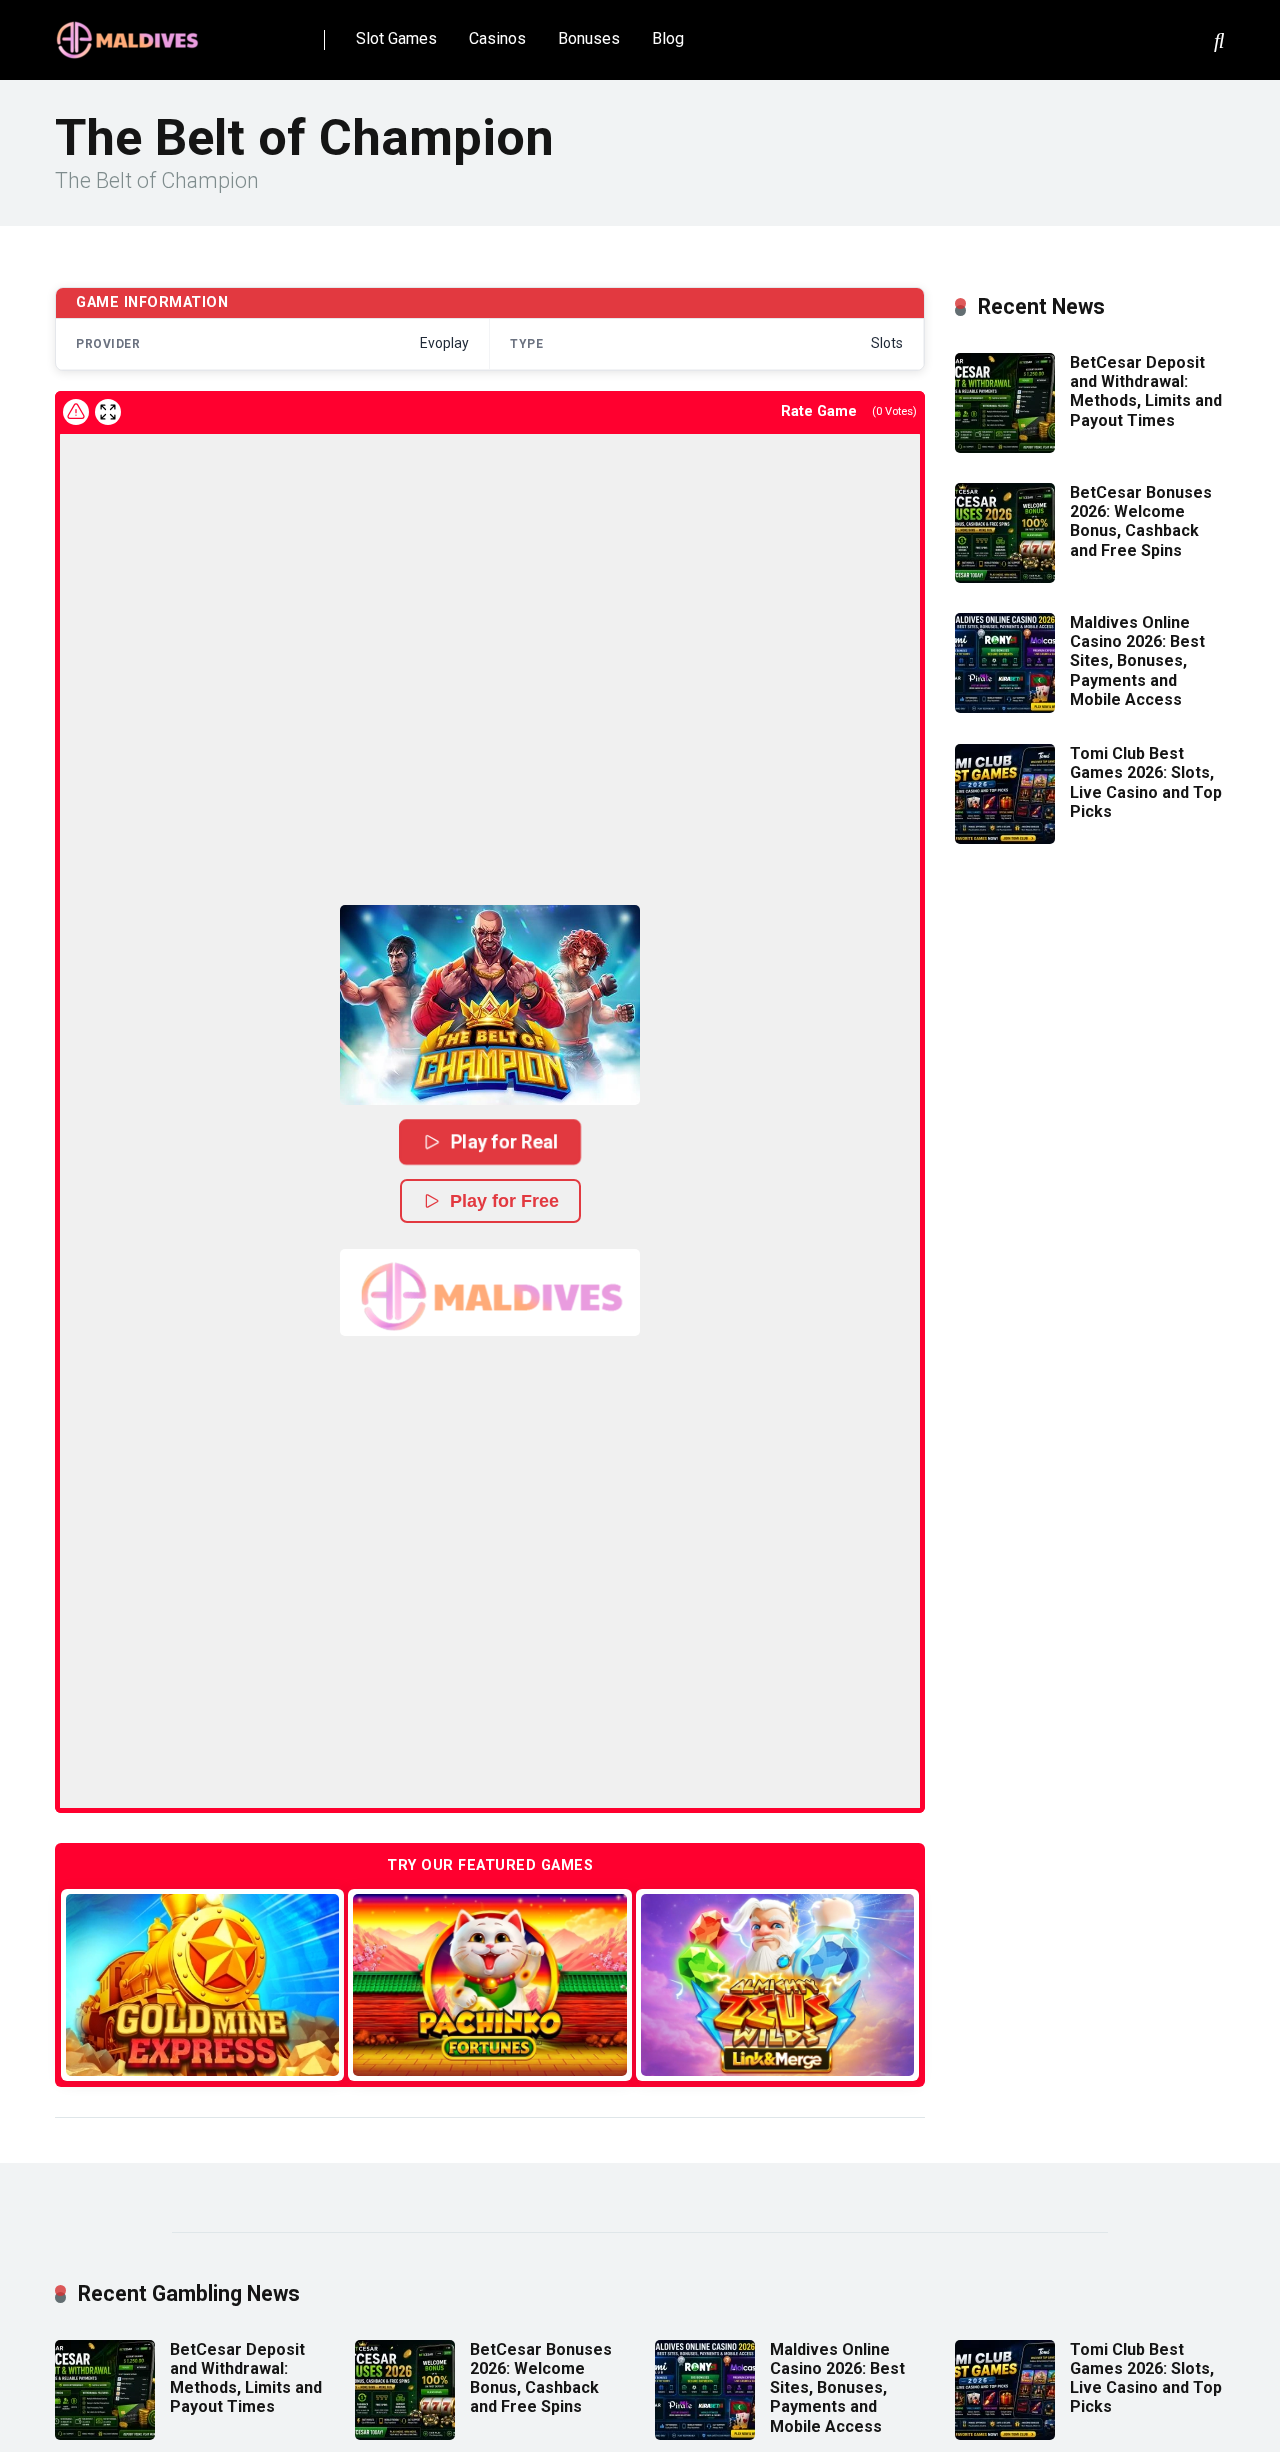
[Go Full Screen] (108, 412)
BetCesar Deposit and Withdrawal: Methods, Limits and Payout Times (1146, 391)
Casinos (497, 38)
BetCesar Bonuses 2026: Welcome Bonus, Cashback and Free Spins (1141, 521)
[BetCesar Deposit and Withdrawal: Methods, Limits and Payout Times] (1005, 447)
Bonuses (589, 38)
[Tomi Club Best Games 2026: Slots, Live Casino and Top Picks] (1005, 838)
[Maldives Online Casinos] (130, 32)
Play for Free (504, 1201)
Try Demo (203, 1984)
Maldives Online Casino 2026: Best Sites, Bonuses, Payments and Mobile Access (1137, 661)
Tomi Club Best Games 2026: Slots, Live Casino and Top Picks (1146, 782)
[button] (490, 1005)
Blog (668, 38)
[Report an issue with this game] (76, 412)
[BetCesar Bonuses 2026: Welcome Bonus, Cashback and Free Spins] (1005, 577)
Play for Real (504, 1141)
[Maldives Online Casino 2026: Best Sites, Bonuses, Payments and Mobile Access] (1005, 707)
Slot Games (396, 38)
